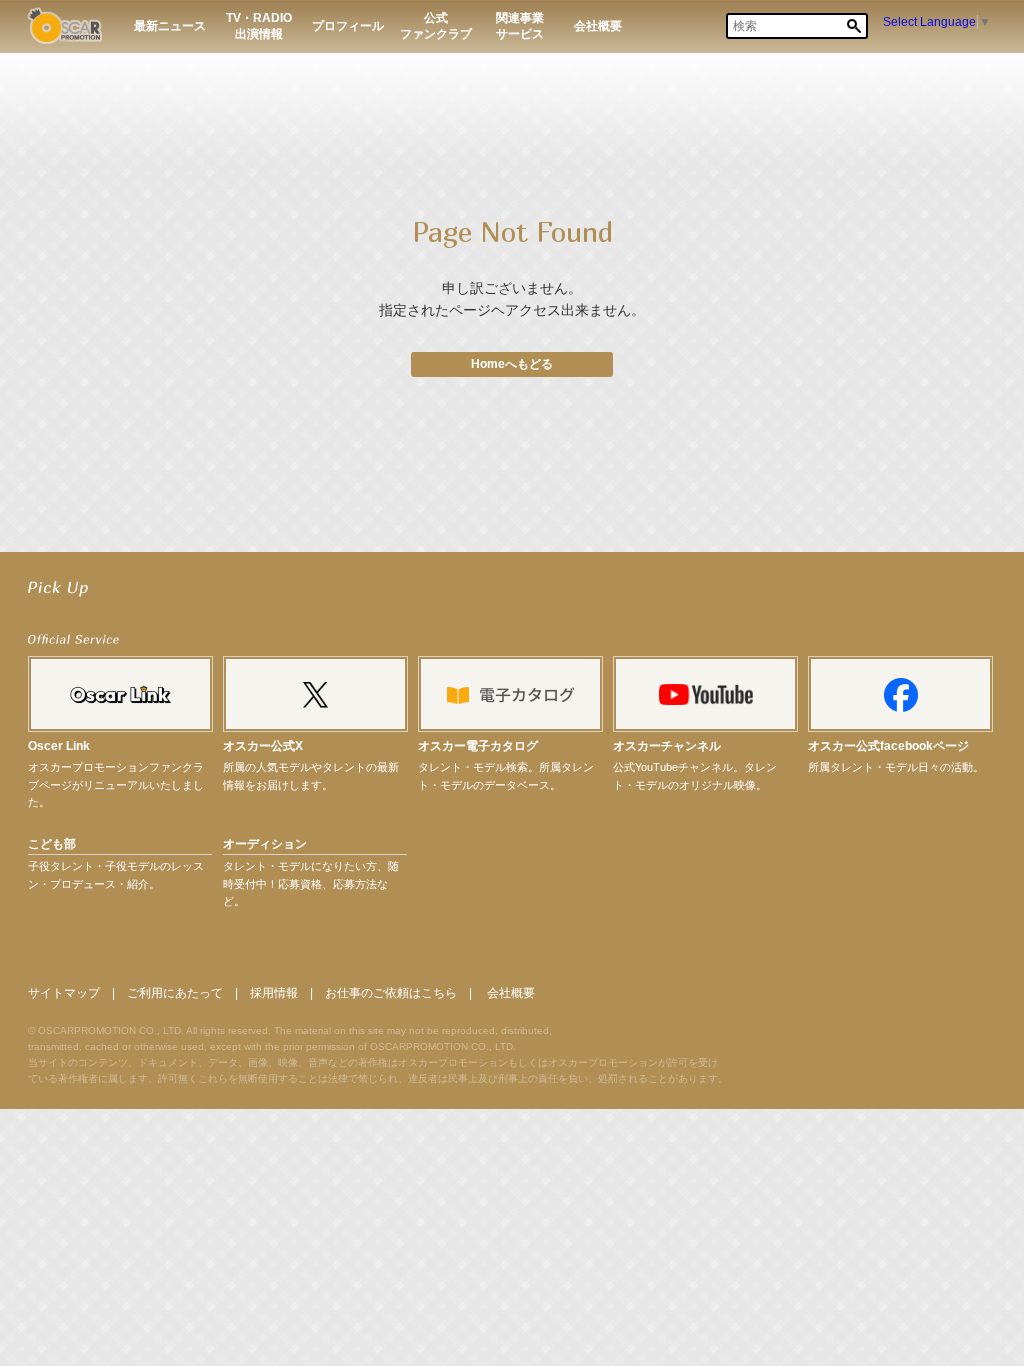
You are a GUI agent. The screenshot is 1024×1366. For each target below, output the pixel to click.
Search (854, 26)
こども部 (52, 844)
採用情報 (274, 993)
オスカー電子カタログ (478, 746)
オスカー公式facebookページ (888, 746)
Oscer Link (59, 746)
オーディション (265, 844)
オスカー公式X (263, 746)
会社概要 (511, 993)
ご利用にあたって (175, 993)
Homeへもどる (512, 364)
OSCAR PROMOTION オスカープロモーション (64, 25)
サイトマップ (64, 993)
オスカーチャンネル (667, 746)
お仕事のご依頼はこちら (391, 993)
